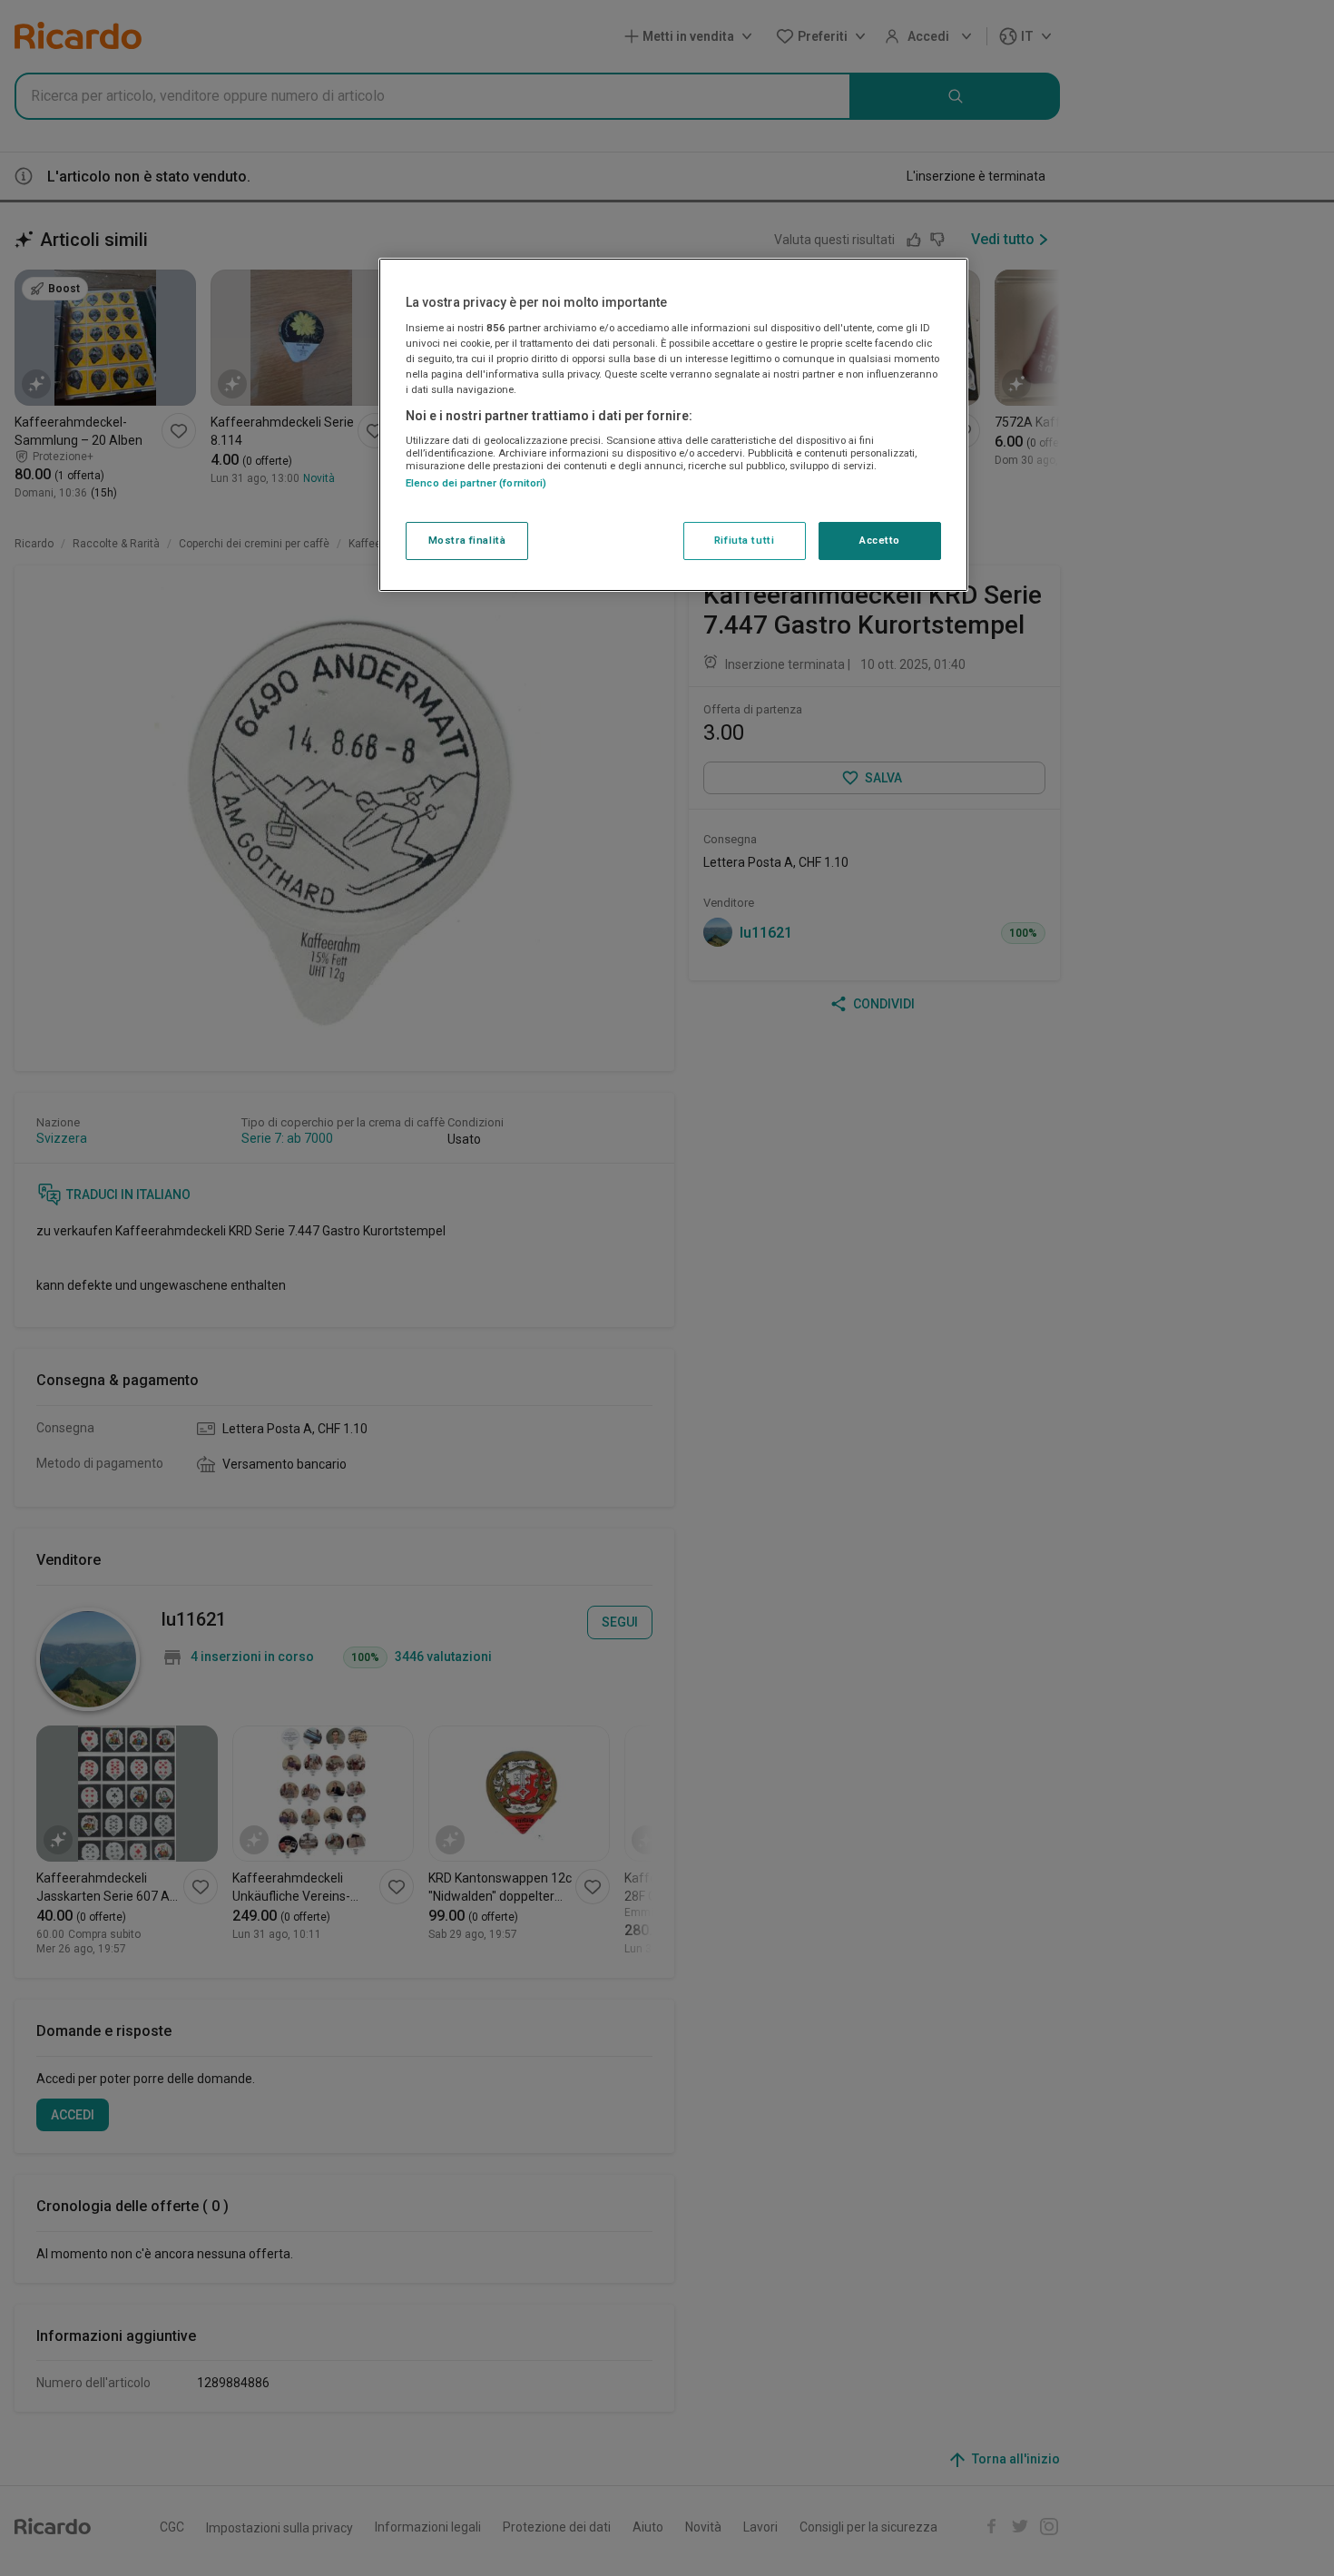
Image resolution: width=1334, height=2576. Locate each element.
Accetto (880, 541)
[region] (673, 425)
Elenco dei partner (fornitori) (476, 483)
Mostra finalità (467, 541)
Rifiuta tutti (744, 541)
